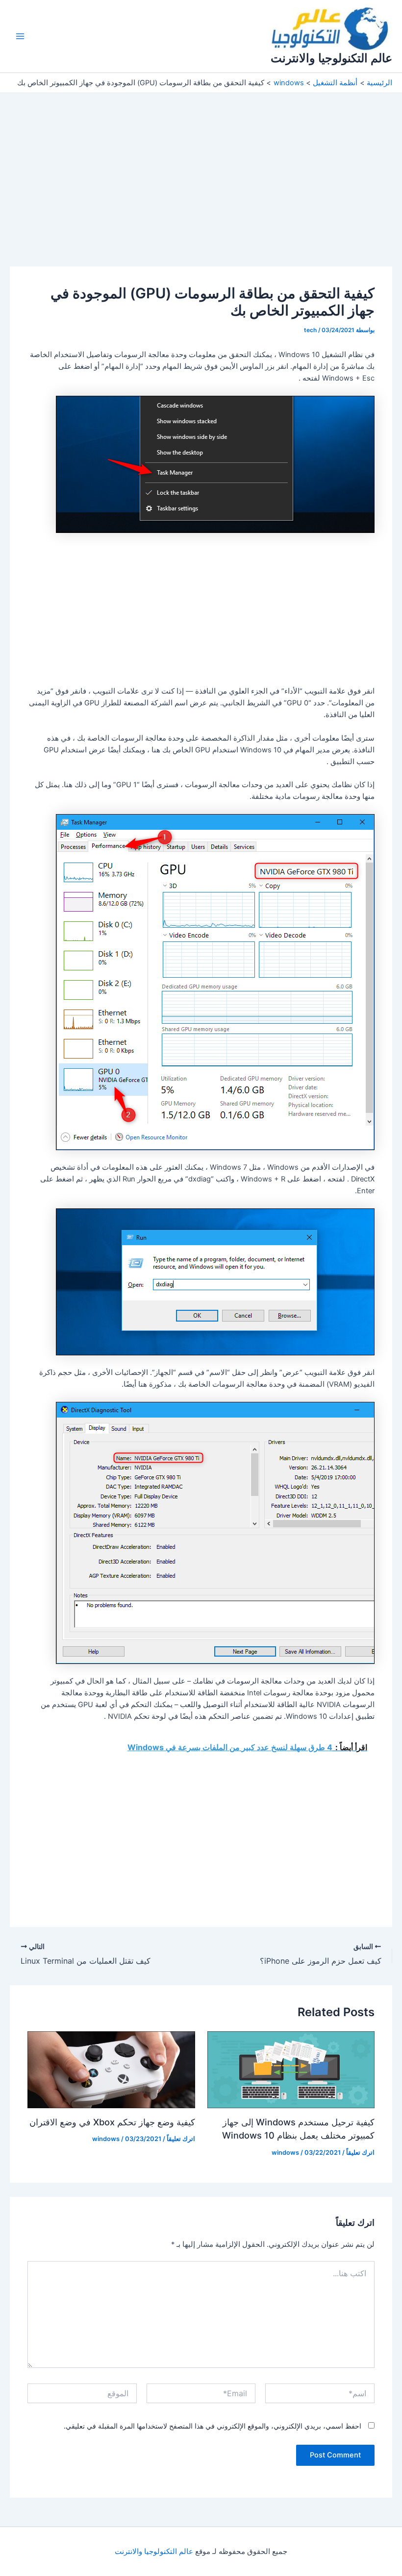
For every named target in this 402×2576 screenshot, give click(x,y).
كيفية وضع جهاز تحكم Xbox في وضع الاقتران (112, 2122)
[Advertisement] (201, 194)
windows (285, 2153)
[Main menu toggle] (20, 36)
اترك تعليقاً (360, 2153)
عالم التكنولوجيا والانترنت (331, 58)
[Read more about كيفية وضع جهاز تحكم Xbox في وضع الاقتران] (111, 2070)
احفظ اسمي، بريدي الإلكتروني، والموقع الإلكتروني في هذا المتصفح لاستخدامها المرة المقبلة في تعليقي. (213, 2426)
